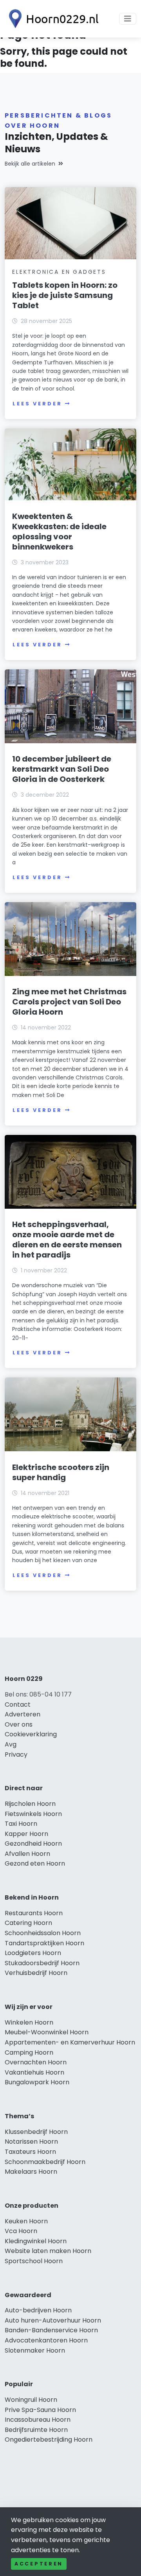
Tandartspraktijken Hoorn (44, 1943)
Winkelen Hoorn (29, 2022)
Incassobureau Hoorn (38, 2420)
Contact (18, 1705)
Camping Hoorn (29, 2052)
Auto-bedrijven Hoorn (38, 2310)
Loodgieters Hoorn (33, 1953)
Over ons (19, 1724)
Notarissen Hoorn (31, 2142)
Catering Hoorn (28, 1923)
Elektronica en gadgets (59, 272)
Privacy (16, 1754)
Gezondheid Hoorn (33, 1844)
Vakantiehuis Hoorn (34, 2072)
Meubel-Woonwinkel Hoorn (47, 2032)
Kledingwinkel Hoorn (36, 2241)
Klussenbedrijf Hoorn (36, 2132)
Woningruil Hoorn (31, 2400)
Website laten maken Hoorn (48, 2251)
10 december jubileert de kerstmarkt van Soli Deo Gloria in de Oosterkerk (62, 769)
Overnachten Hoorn (36, 2062)
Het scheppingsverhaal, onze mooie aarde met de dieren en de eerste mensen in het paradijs (67, 1240)
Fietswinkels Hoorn (33, 1814)
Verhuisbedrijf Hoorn (36, 1973)
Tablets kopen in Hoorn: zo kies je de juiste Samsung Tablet (65, 295)
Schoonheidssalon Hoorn (43, 1933)
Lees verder (37, 404)
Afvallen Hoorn (27, 1854)
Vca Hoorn (21, 2231)
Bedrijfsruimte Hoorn (36, 2430)
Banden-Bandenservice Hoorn (51, 2330)
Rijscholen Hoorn (30, 1804)
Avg (11, 1744)
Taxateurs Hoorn (30, 2152)
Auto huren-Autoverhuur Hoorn (53, 2320)
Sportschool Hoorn (34, 2261)
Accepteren (39, 2564)
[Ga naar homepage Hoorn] (52, 19)
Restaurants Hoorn (34, 1913)
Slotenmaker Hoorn (35, 2350)
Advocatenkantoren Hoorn (46, 2340)
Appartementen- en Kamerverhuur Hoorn (70, 2042)
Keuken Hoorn (26, 2221)
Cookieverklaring (31, 1734)
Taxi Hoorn (21, 1824)
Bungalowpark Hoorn (37, 2082)
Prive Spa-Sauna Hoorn (40, 2410)
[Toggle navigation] (128, 19)
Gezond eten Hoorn (35, 1863)
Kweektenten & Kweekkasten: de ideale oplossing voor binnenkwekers (59, 532)
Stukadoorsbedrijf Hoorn (42, 1963)
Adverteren (23, 1714)
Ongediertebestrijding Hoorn (49, 2440)
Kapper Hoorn (26, 1834)
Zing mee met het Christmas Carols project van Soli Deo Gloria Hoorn (69, 1002)
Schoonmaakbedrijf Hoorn (45, 2162)
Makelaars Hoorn (31, 2172)
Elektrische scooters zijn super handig (61, 1472)
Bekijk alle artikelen (30, 164)
